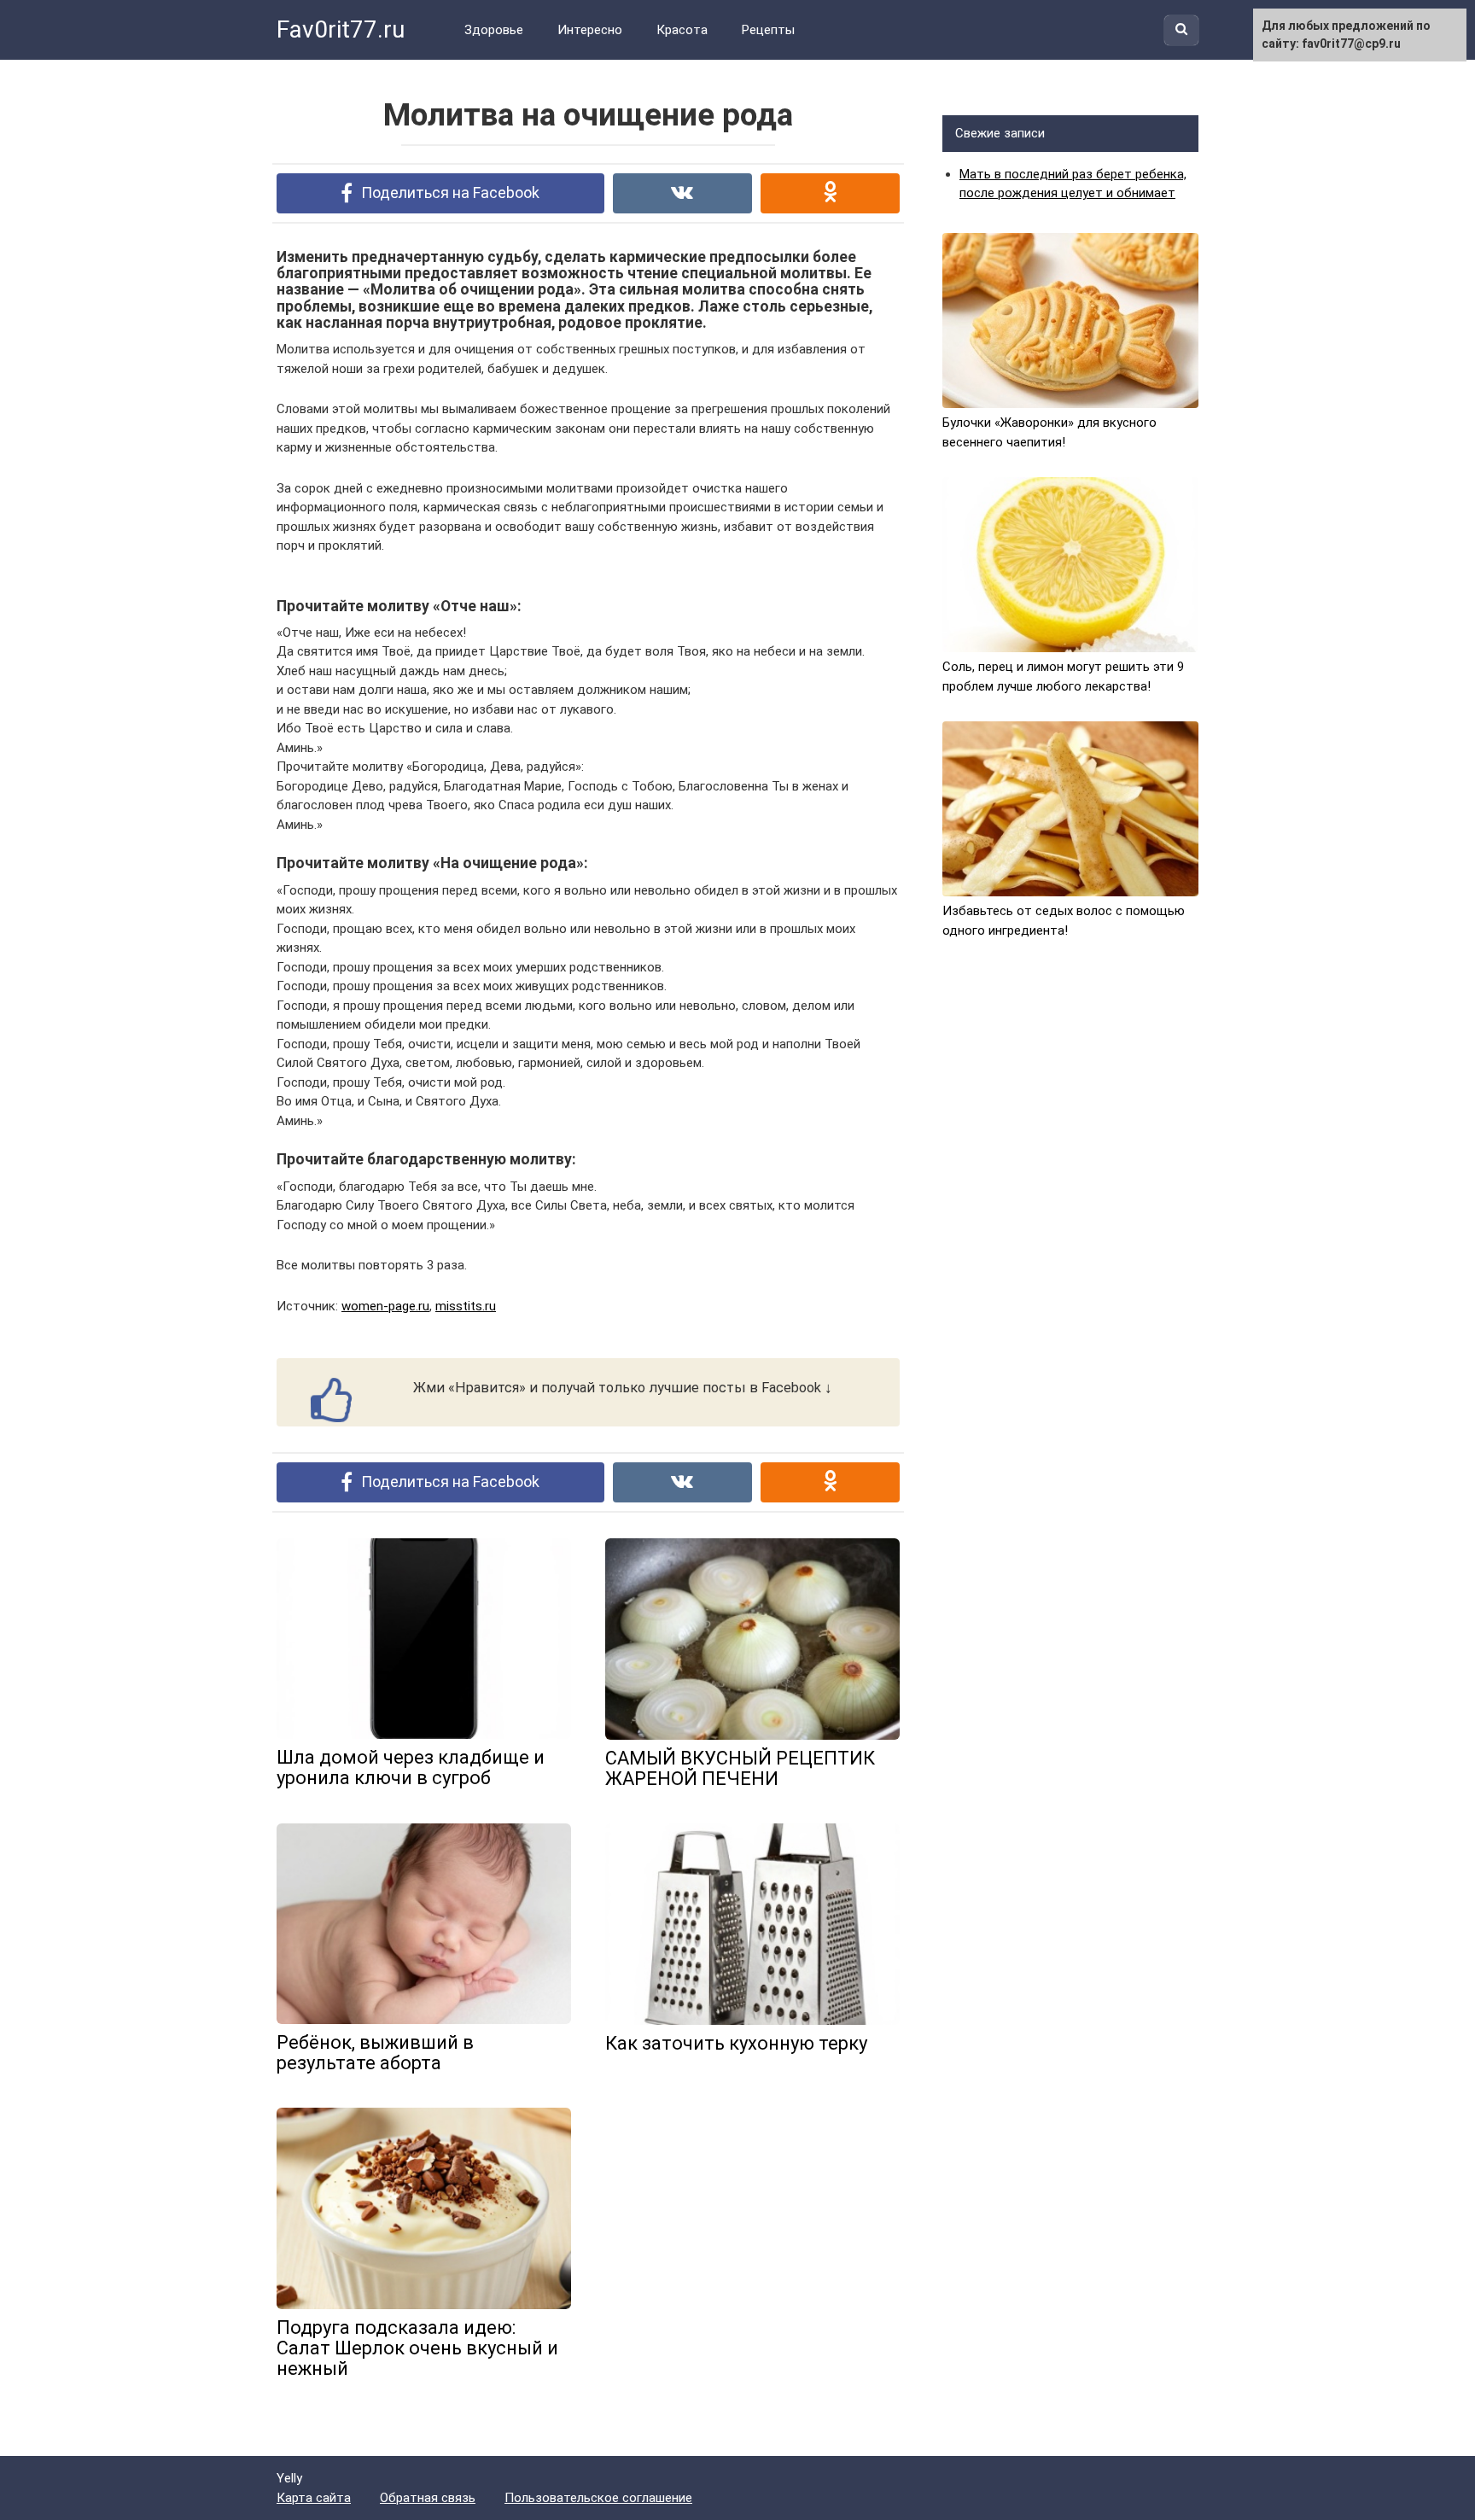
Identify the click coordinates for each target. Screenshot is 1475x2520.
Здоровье (494, 30)
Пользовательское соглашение (598, 2498)
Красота (682, 30)
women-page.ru (385, 1306)
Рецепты (768, 30)
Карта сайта (314, 2498)
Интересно (590, 30)
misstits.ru (466, 1306)
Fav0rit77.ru (341, 29)
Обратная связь (428, 2498)
